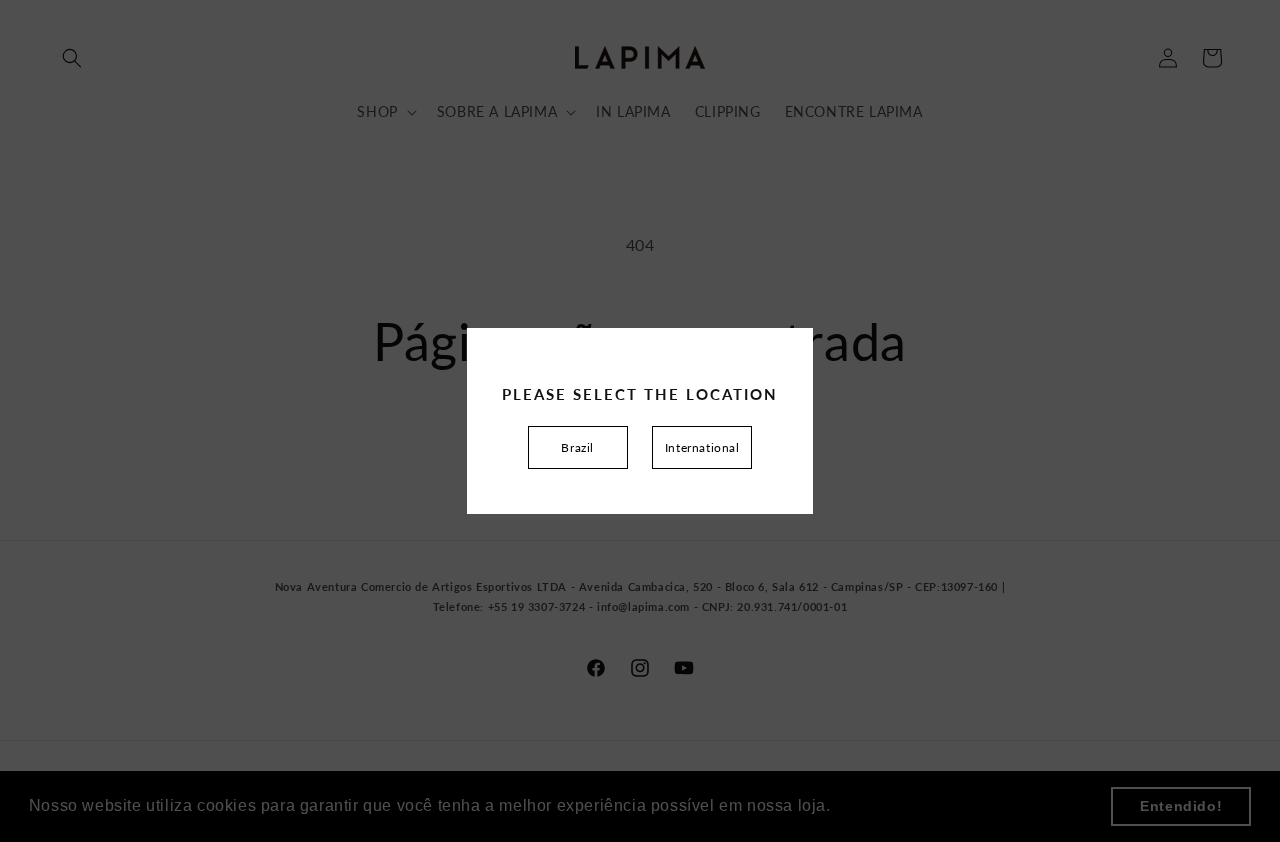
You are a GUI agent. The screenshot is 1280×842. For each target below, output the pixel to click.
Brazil (577, 447)
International (702, 447)
